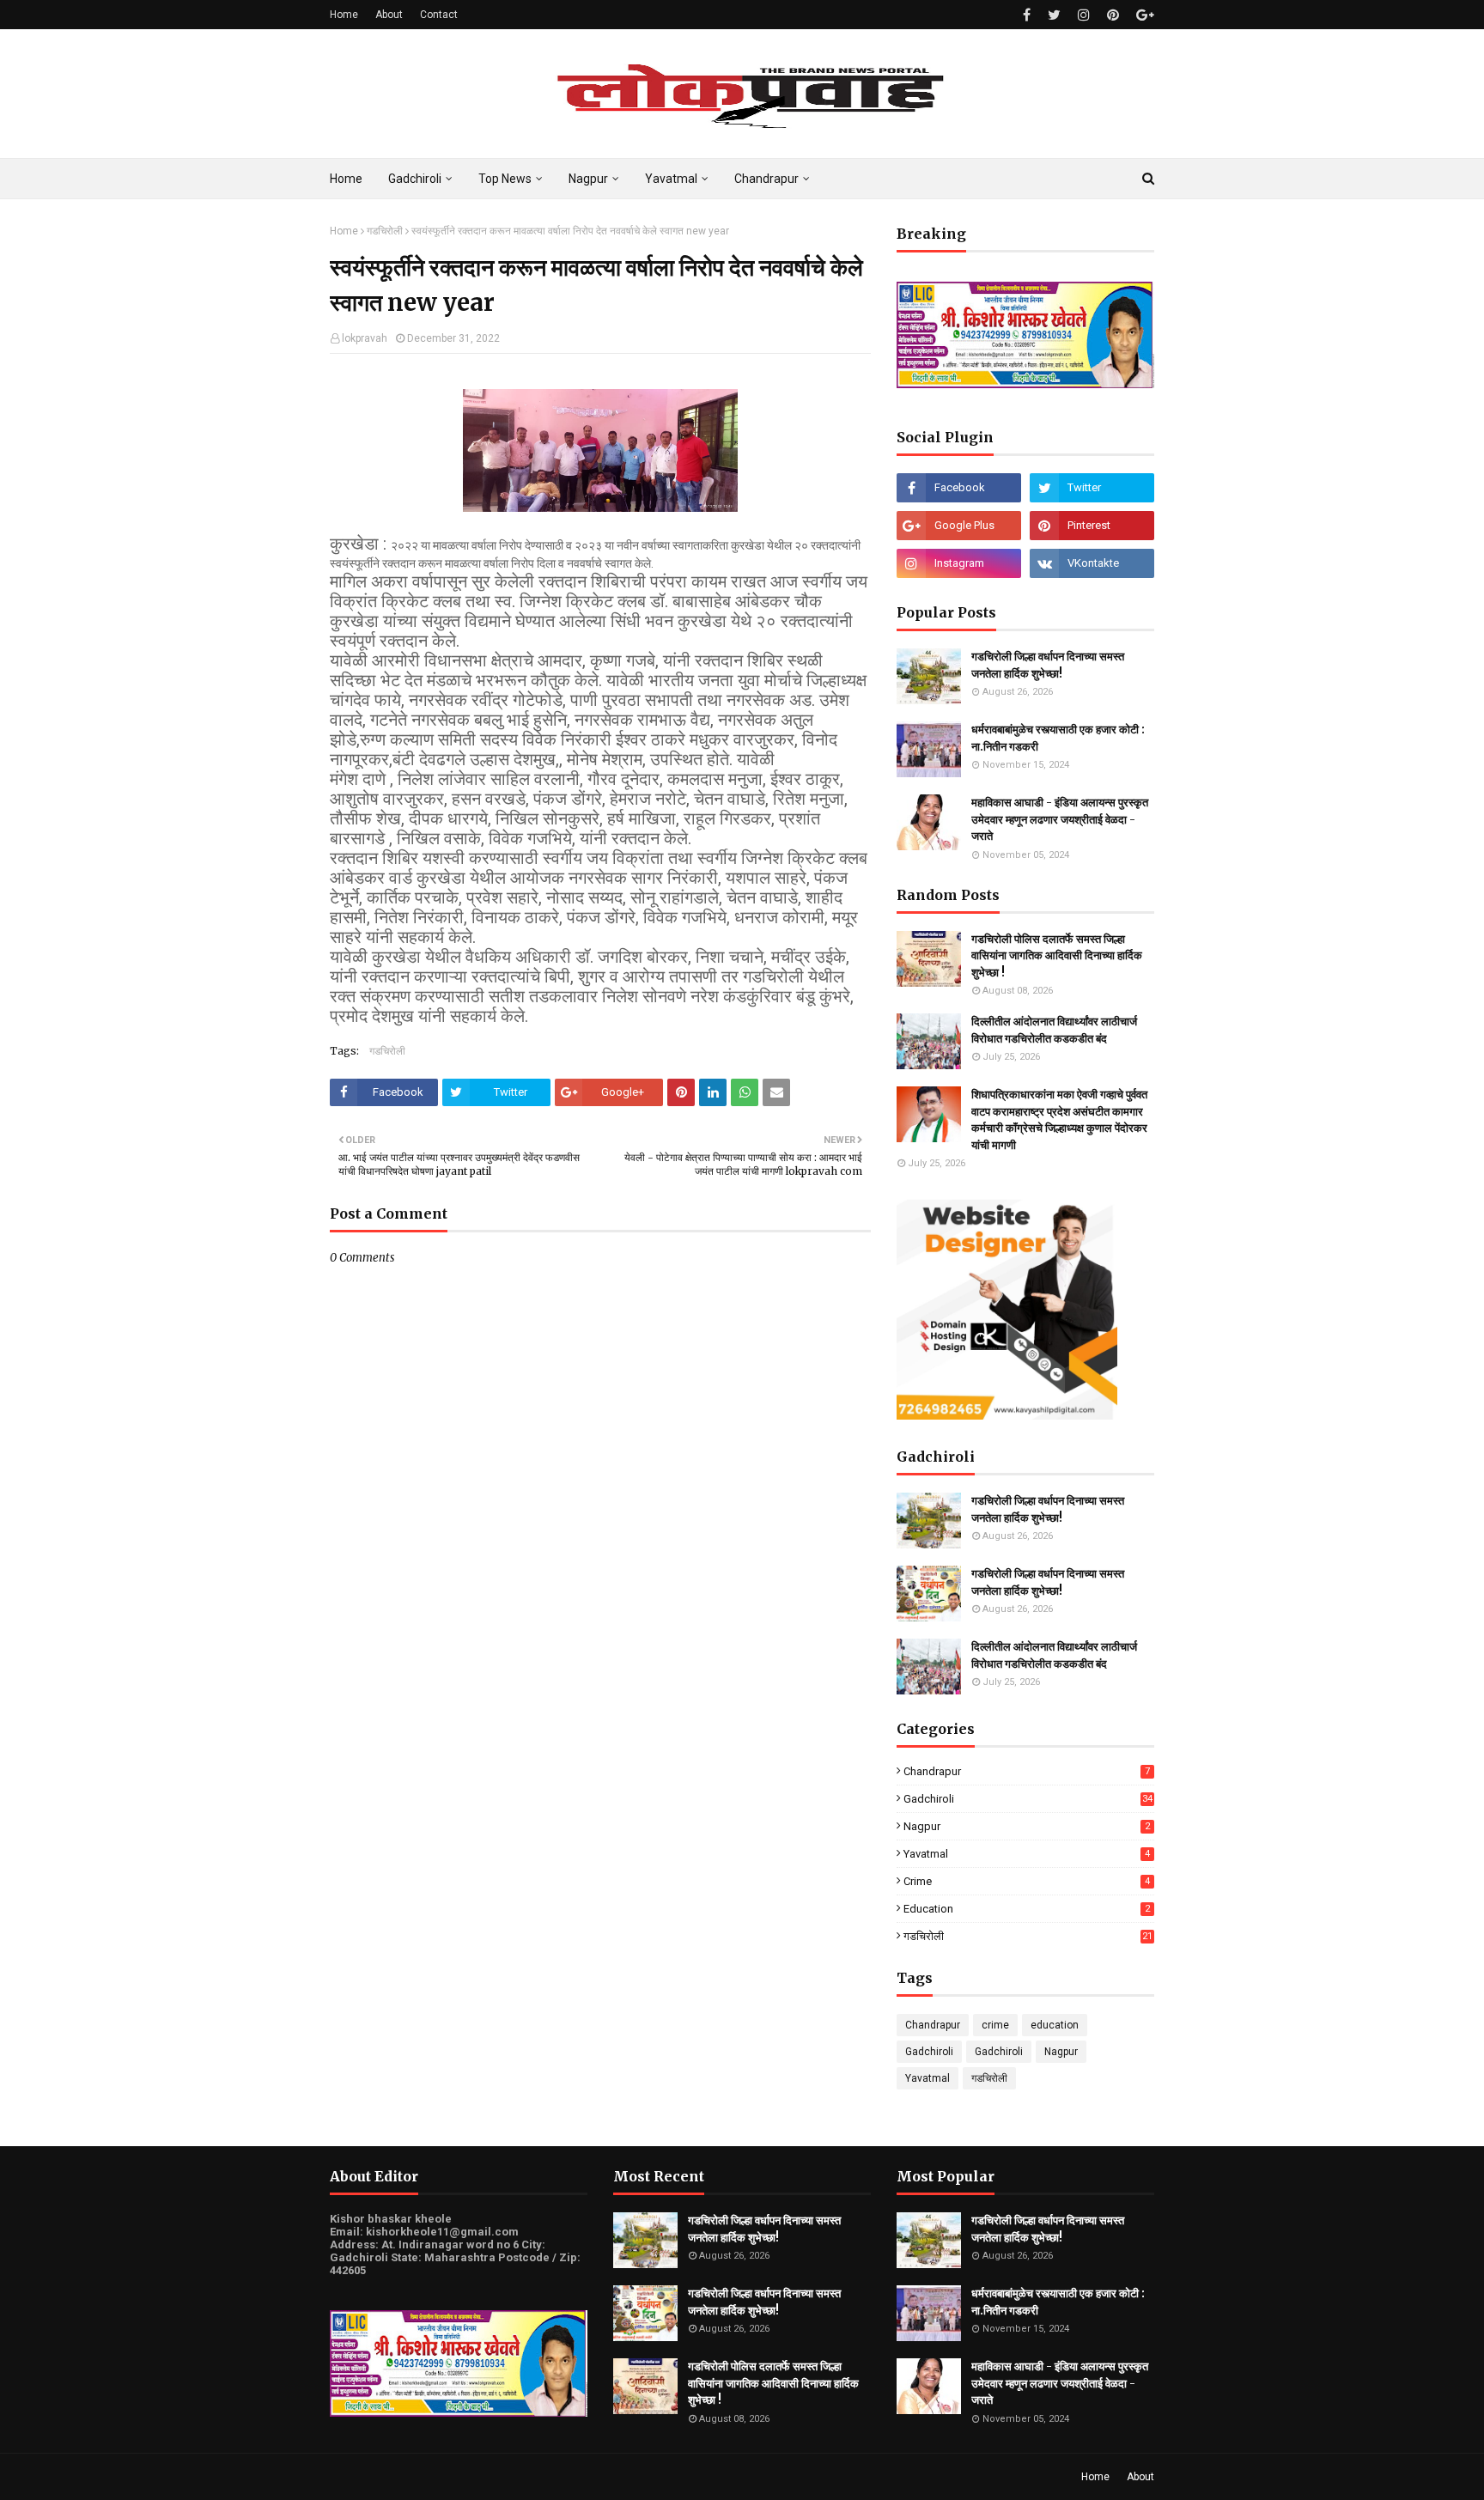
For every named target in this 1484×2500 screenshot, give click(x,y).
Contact (439, 15)
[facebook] (1027, 15)
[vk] (1092, 563)
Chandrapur (1027, 1771)
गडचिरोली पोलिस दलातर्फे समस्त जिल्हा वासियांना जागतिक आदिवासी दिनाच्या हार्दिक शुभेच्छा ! (1057, 956)
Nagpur (1027, 1826)
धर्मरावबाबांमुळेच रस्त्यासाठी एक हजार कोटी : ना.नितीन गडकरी (1058, 738)
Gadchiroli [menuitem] (415, 179)
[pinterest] (1113, 15)
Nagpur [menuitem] (588, 179)
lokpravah (365, 338)
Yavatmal (1027, 1854)
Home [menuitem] (346, 179)
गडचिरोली (385, 231)
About (389, 15)
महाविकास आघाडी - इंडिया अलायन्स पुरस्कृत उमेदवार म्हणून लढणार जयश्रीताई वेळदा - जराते (1060, 819)
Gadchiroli (1028, 1799)
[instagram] (1084, 15)
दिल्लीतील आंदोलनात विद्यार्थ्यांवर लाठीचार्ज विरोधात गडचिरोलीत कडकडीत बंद (1054, 1030)
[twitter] (1054, 15)
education (1027, 1909)
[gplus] (1143, 15)
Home (344, 15)
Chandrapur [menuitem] (766, 179)
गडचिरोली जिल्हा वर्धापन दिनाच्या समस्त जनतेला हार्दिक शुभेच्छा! (1048, 665)
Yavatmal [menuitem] (671, 179)
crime (1027, 1881)
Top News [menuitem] (505, 179)
